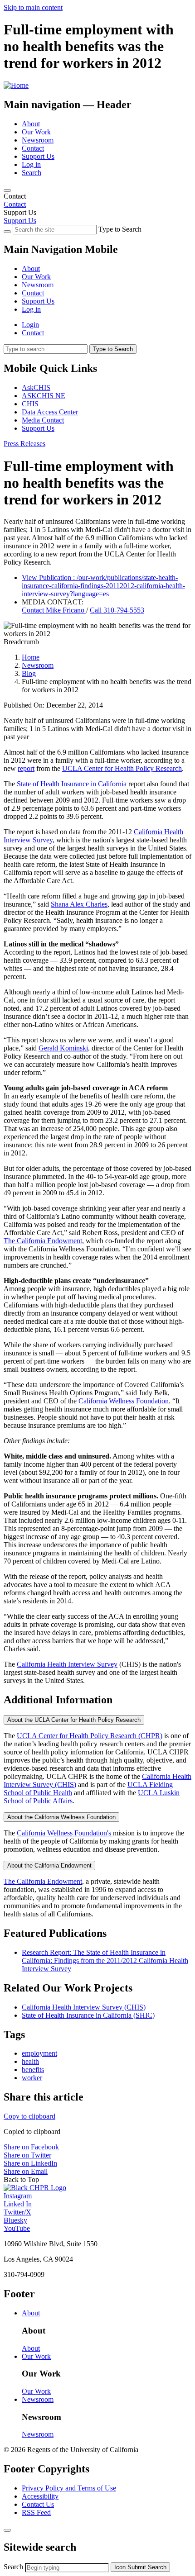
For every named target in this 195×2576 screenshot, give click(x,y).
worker (32, 2078)
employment (39, 2053)
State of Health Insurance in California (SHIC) (88, 2015)
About (31, 124)
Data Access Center (50, 412)
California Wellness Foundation (124, 1401)
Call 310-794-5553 (117, 610)
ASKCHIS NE (44, 396)
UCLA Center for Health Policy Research (122, 768)
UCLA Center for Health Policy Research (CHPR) (90, 1736)
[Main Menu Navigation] (7, 190)
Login (30, 325)
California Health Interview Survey (67, 1664)
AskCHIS (36, 387)
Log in (31, 164)
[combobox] (67, 2568)
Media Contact (43, 420)
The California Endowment (43, 1241)
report (26, 768)
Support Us (38, 156)
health (30, 2061)
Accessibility (40, 2496)
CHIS (30, 404)
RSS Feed (36, 2512)
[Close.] (7, 2530)
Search (32, 173)
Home (31, 657)
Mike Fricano (54, 610)
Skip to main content (33, 7)
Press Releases (24, 444)
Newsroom (38, 140)
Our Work (36, 132)
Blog (29, 673)
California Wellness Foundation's (65, 1833)
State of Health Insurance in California (72, 784)
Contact (33, 148)
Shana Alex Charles (79, 904)
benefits (33, 2070)
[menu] (97, 281)
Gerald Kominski (63, 1048)
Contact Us (38, 2504)
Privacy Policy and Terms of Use (69, 2488)
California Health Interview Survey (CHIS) (84, 2007)
